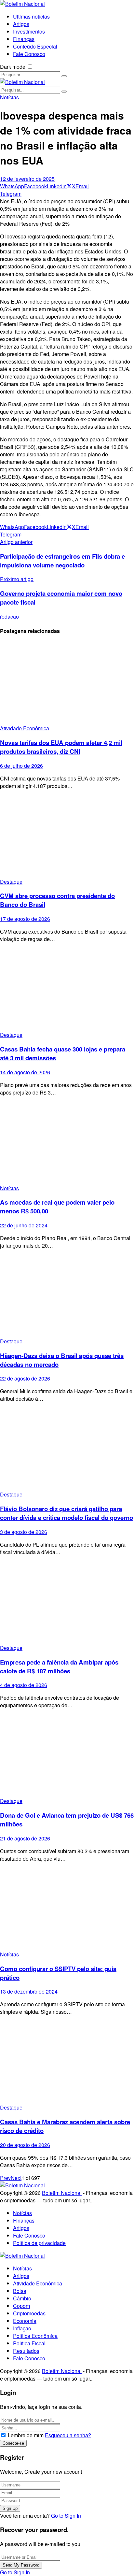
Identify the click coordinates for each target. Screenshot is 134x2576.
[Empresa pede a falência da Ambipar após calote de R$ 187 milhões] (67, 1603)
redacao (9, 616)
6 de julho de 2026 (21, 766)
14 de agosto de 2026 (25, 1072)
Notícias (9, 97)
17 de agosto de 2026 (25, 919)
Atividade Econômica (25, 728)
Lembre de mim (26, 2435)
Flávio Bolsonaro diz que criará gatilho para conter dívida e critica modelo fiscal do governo (67, 1513)
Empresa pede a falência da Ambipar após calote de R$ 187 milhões (59, 1667)
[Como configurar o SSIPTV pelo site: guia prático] (67, 1909)
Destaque (11, 882)
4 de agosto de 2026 (24, 1685)
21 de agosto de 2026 (25, 1838)
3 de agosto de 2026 (24, 1532)
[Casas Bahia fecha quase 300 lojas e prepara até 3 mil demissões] (67, 989)
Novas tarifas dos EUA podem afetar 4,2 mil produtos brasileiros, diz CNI (61, 747)
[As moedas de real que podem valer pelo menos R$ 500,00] (67, 1143)
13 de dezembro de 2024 (29, 1991)
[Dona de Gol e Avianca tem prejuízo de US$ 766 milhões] (67, 1756)
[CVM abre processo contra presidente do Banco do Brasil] (67, 836)
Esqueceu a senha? (68, 2435)
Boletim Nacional (62, 2193)
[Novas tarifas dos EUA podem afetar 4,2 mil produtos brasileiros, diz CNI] (67, 683)
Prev (5, 2178)
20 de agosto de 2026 (25, 2145)
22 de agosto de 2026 (25, 1378)
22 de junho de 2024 (24, 1225)
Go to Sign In (66, 2516)
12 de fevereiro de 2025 (27, 179)
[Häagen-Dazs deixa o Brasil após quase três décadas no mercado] (67, 1296)
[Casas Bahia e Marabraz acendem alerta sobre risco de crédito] (67, 2062)
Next (16, 2178)
